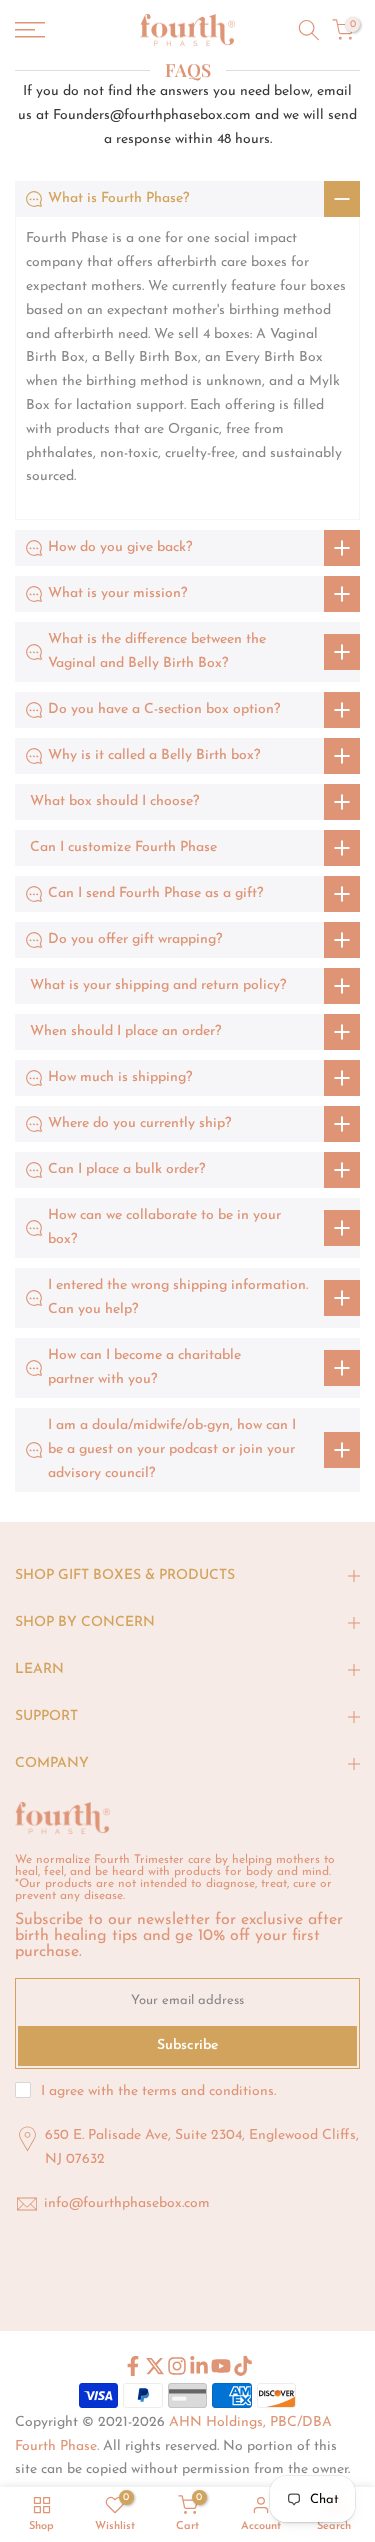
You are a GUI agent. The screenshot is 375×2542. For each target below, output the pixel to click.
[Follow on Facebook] (133, 2366)
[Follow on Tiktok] (243, 2366)
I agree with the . (158, 2091)
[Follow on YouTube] (221, 2366)
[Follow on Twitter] (155, 2366)
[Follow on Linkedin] (199, 2366)
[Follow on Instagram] (177, 2366)
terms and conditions (208, 2091)
